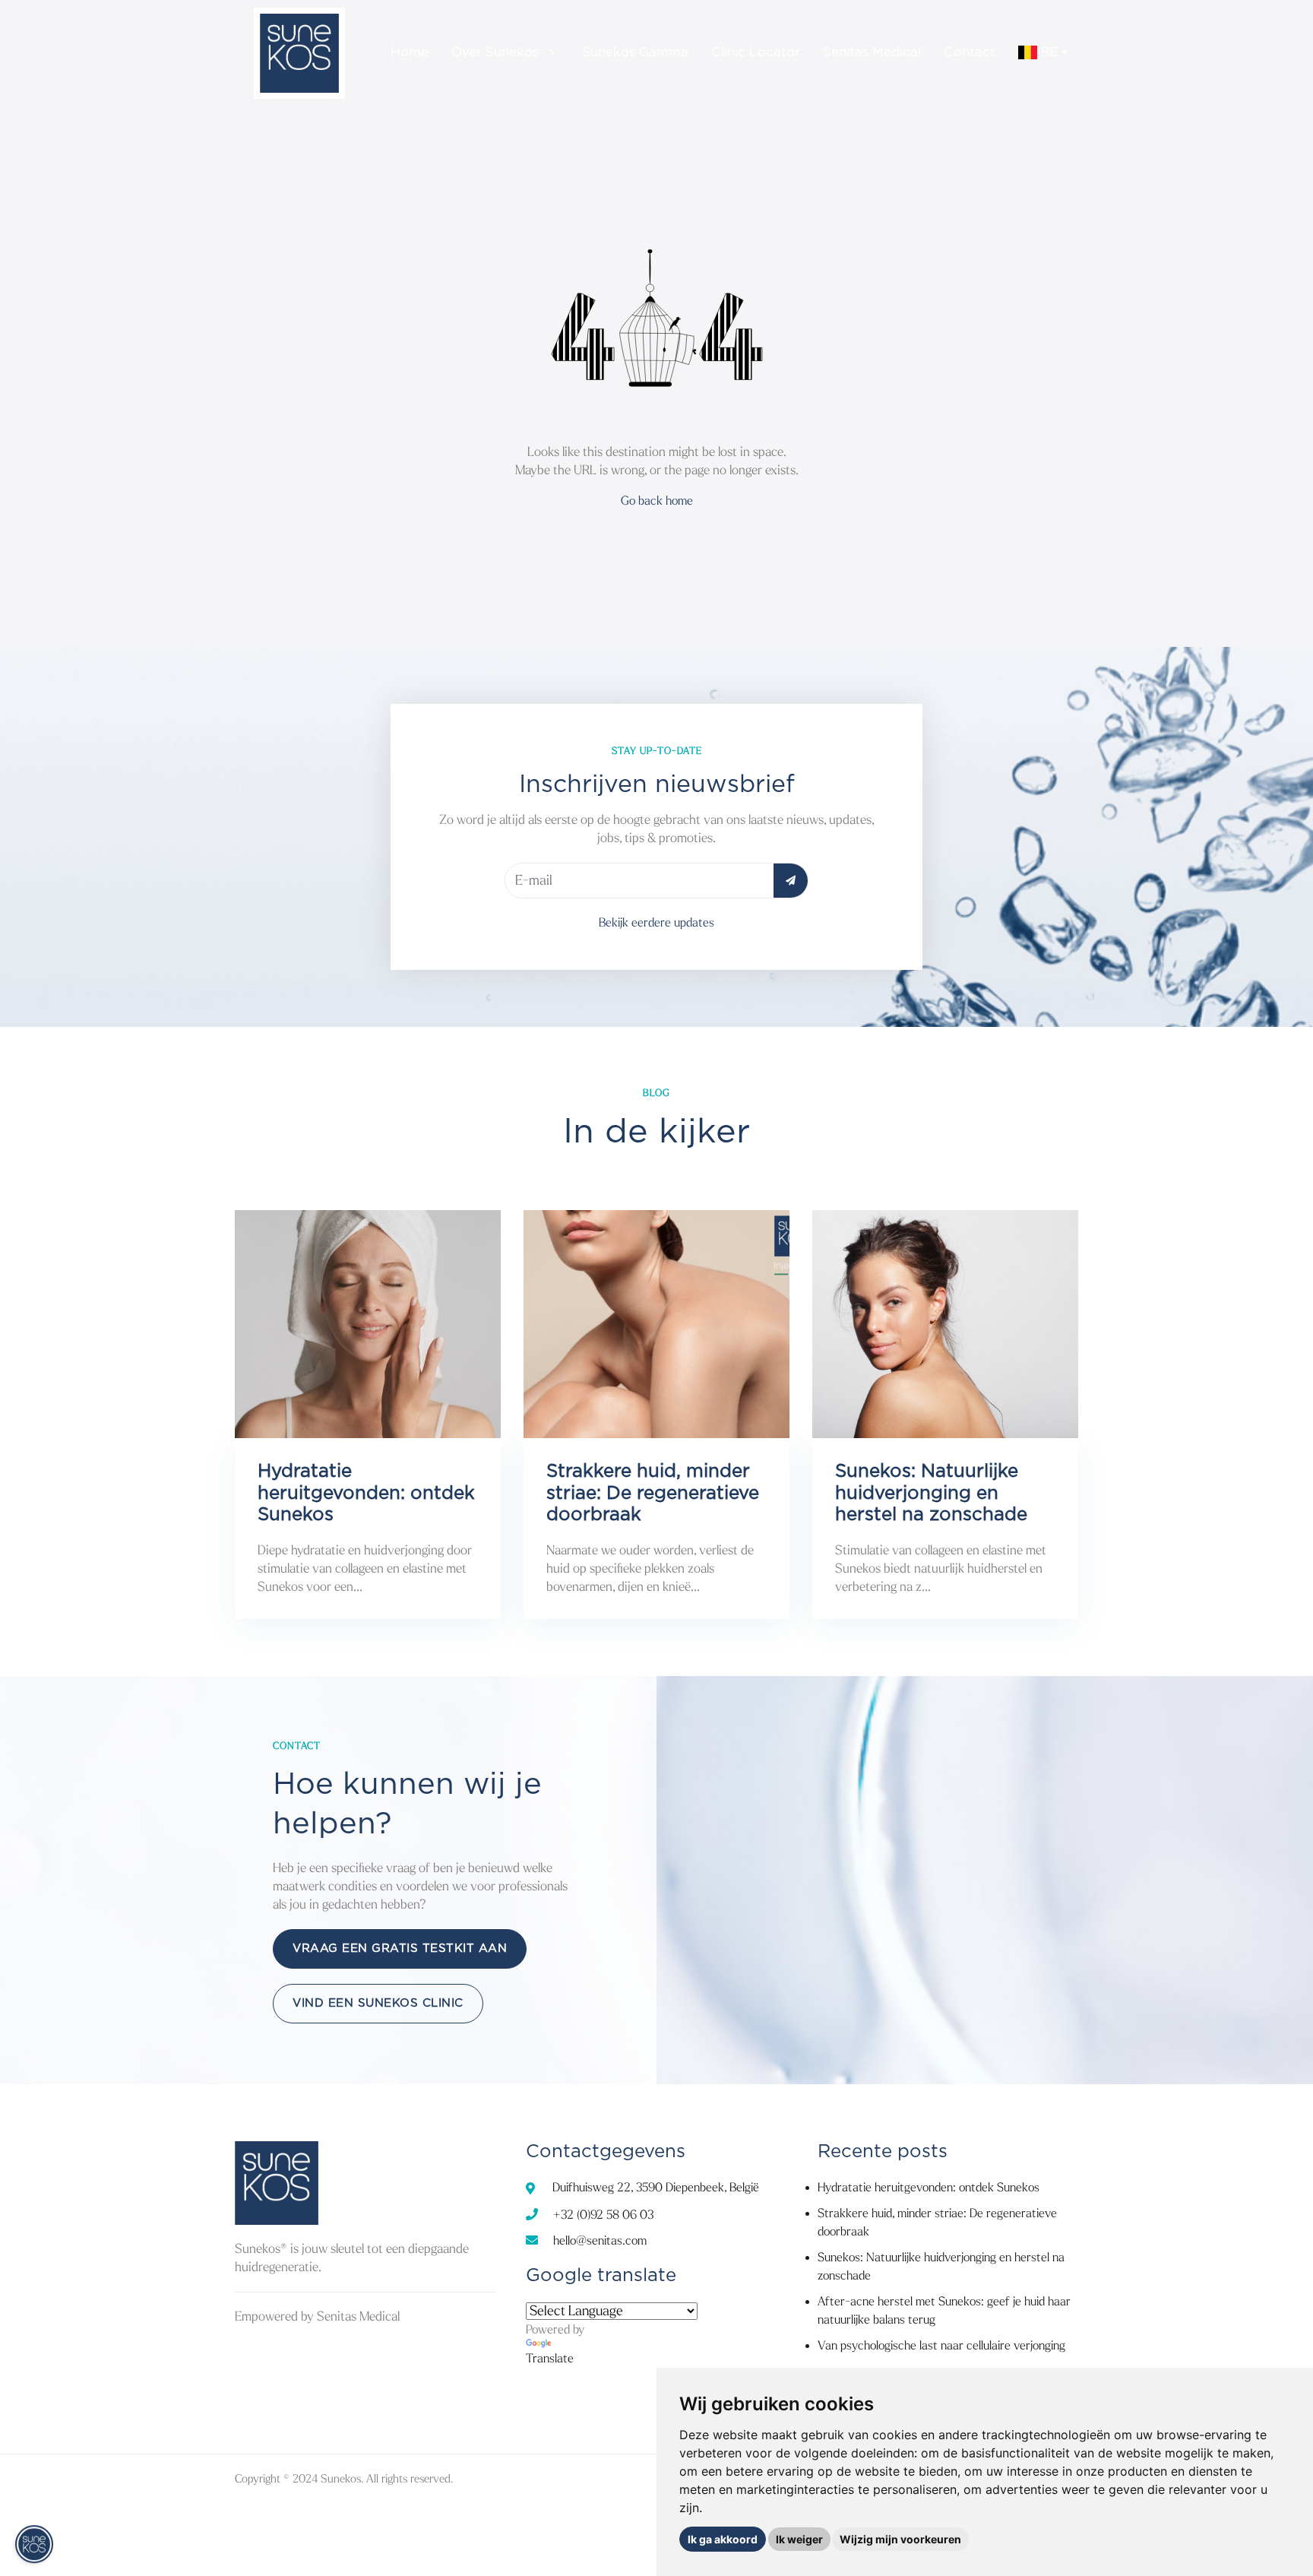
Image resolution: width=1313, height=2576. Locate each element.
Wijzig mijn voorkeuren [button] (900, 2539)
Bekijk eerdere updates (656, 922)
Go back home (657, 501)
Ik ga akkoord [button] (723, 2539)
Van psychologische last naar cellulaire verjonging (941, 2345)
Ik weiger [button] (799, 2539)
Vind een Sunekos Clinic (378, 2003)
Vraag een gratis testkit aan (400, 1949)
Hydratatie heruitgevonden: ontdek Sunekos (929, 2187)
